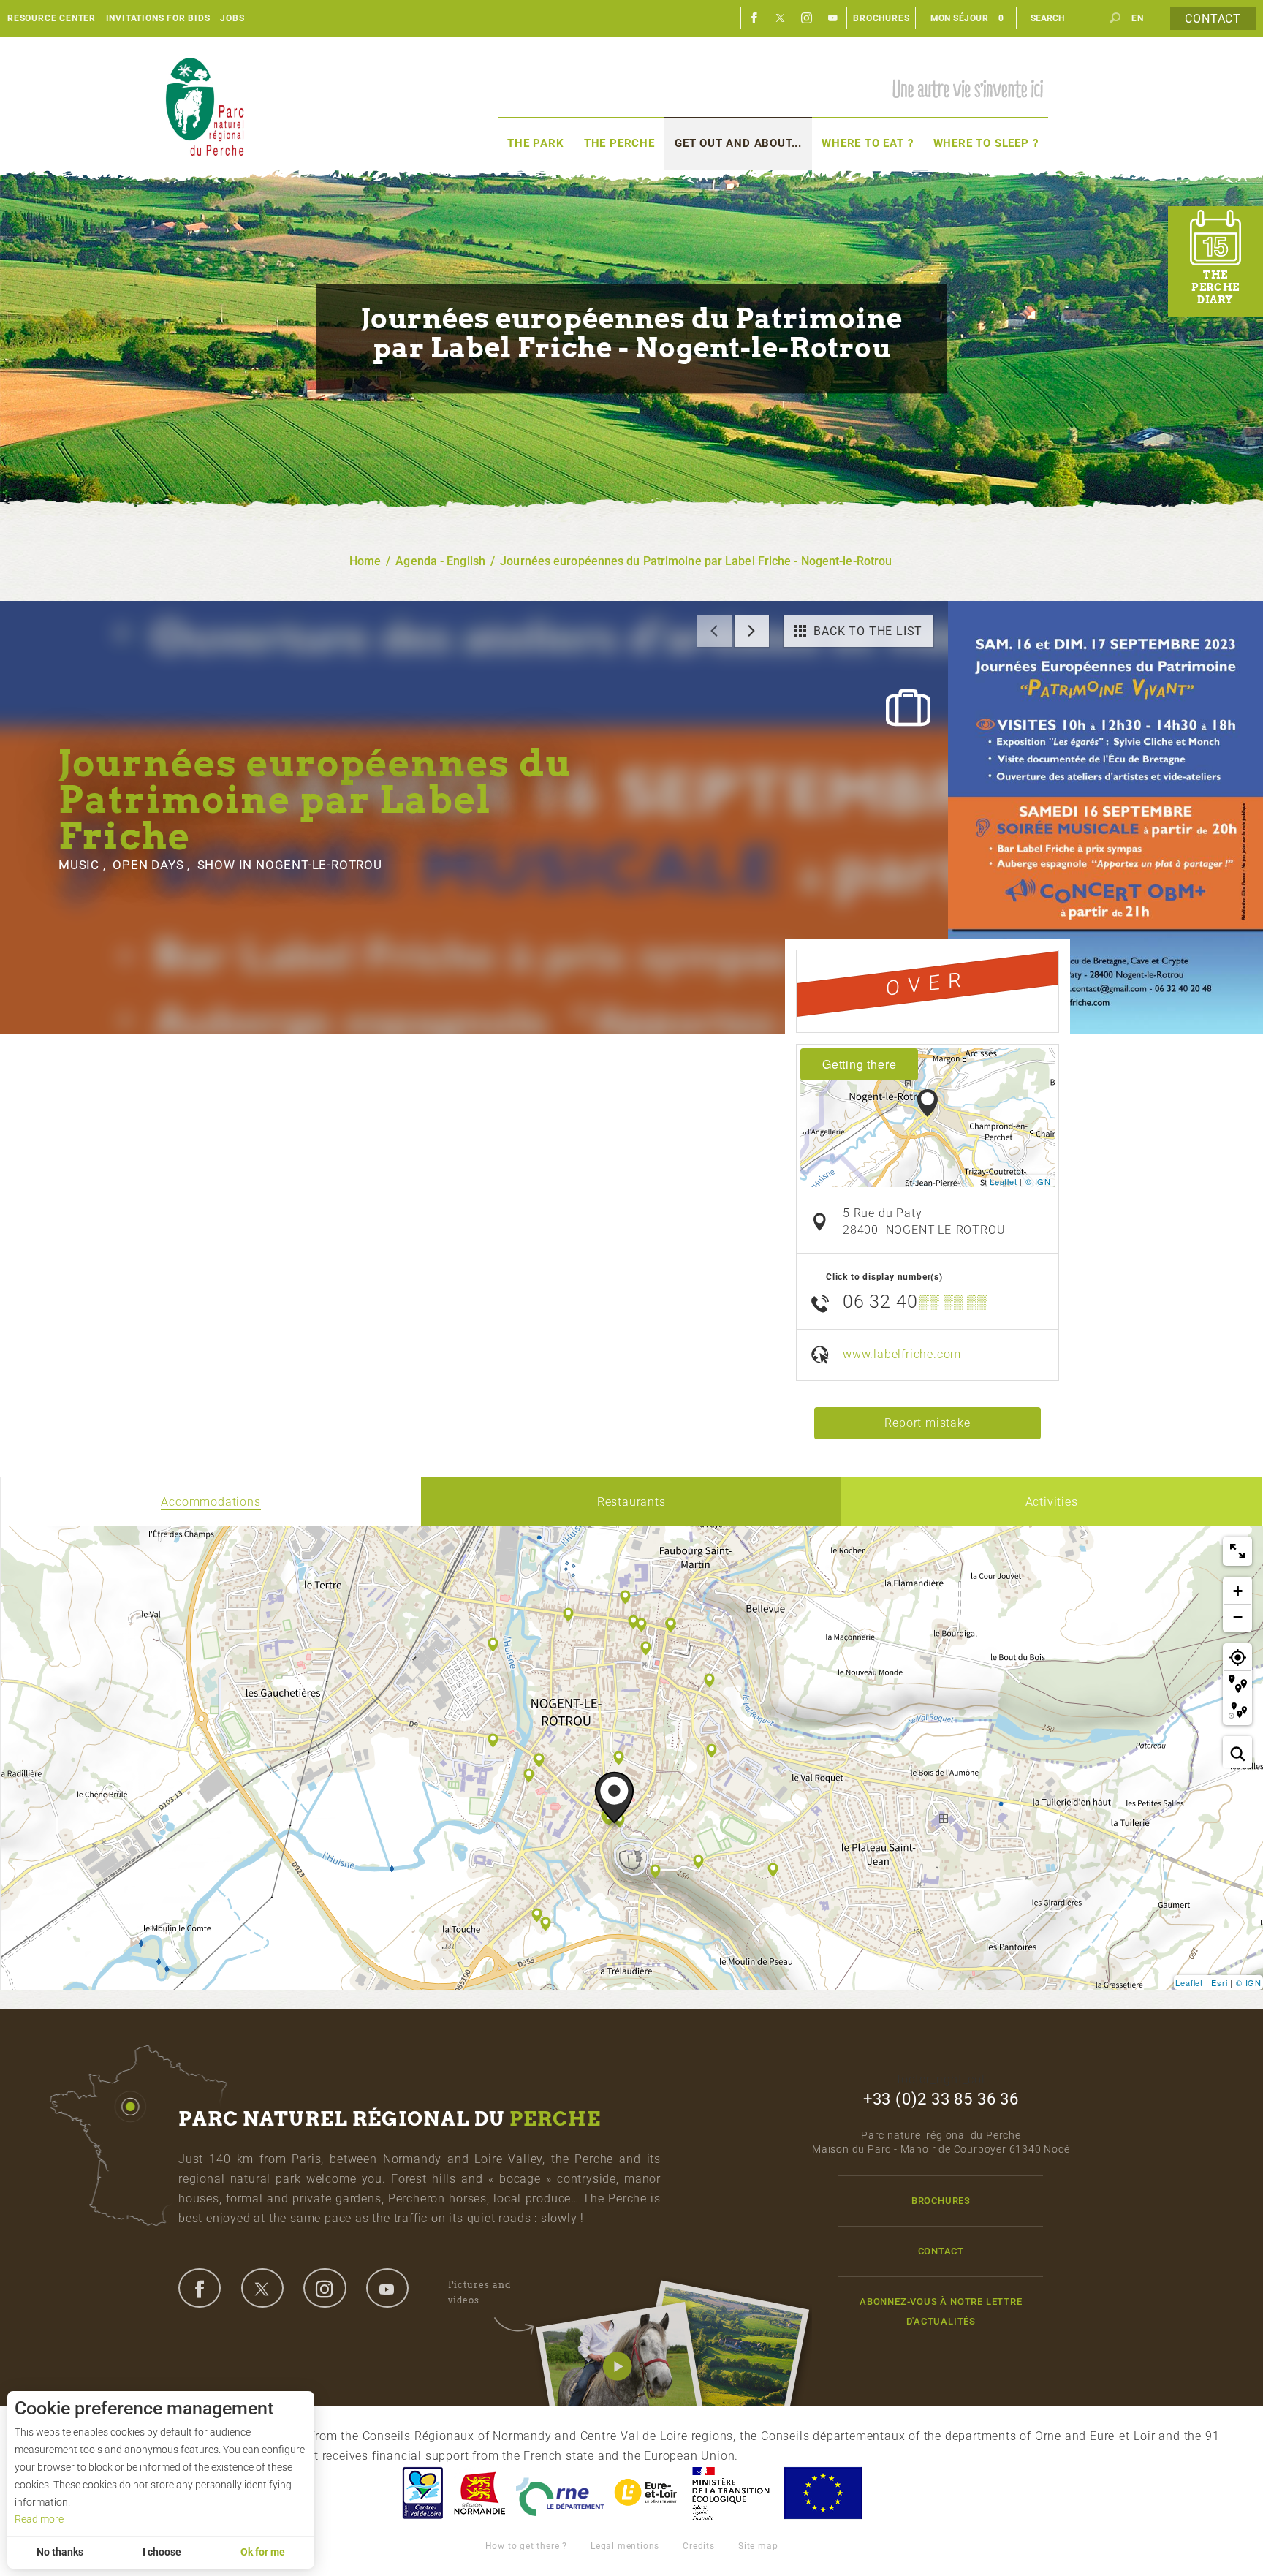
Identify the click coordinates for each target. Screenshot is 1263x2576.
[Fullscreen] (1237, 1551)
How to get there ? (526, 2546)
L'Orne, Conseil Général (560, 2493)
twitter (262, 2288)
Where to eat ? (867, 143)
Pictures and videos (479, 2292)
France (731, 2493)
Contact (1213, 19)
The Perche (619, 143)
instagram (325, 2288)
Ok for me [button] (263, 2552)
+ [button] (1238, 1591)
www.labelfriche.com (902, 1354)
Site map (758, 2546)
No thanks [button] (60, 2552)
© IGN (1038, 1181)
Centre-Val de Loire (422, 2493)
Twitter (781, 18)
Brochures (881, 18)
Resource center (52, 18)
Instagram (807, 18)
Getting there (859, 1064)
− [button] (1238, 1617)
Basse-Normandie (479, 2493)
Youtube (833, 18)
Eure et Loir (647, 2493)
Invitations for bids (158, 18)
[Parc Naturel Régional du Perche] (205, 106)
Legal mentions (625, 2546)
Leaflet (1004, 1181)
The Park (535, 143)
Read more (39, 2519)
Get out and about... (738, 143)
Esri (1219, 1982)
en (1138, 18)
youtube (387, 2288)
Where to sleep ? (986, 143)
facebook (200, 2288)
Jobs (232, 18)
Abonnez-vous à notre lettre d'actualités (941, 2311)
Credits (699, 2546)
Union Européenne (822, 2493)
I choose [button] (162, 2552)
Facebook (754, 18)
